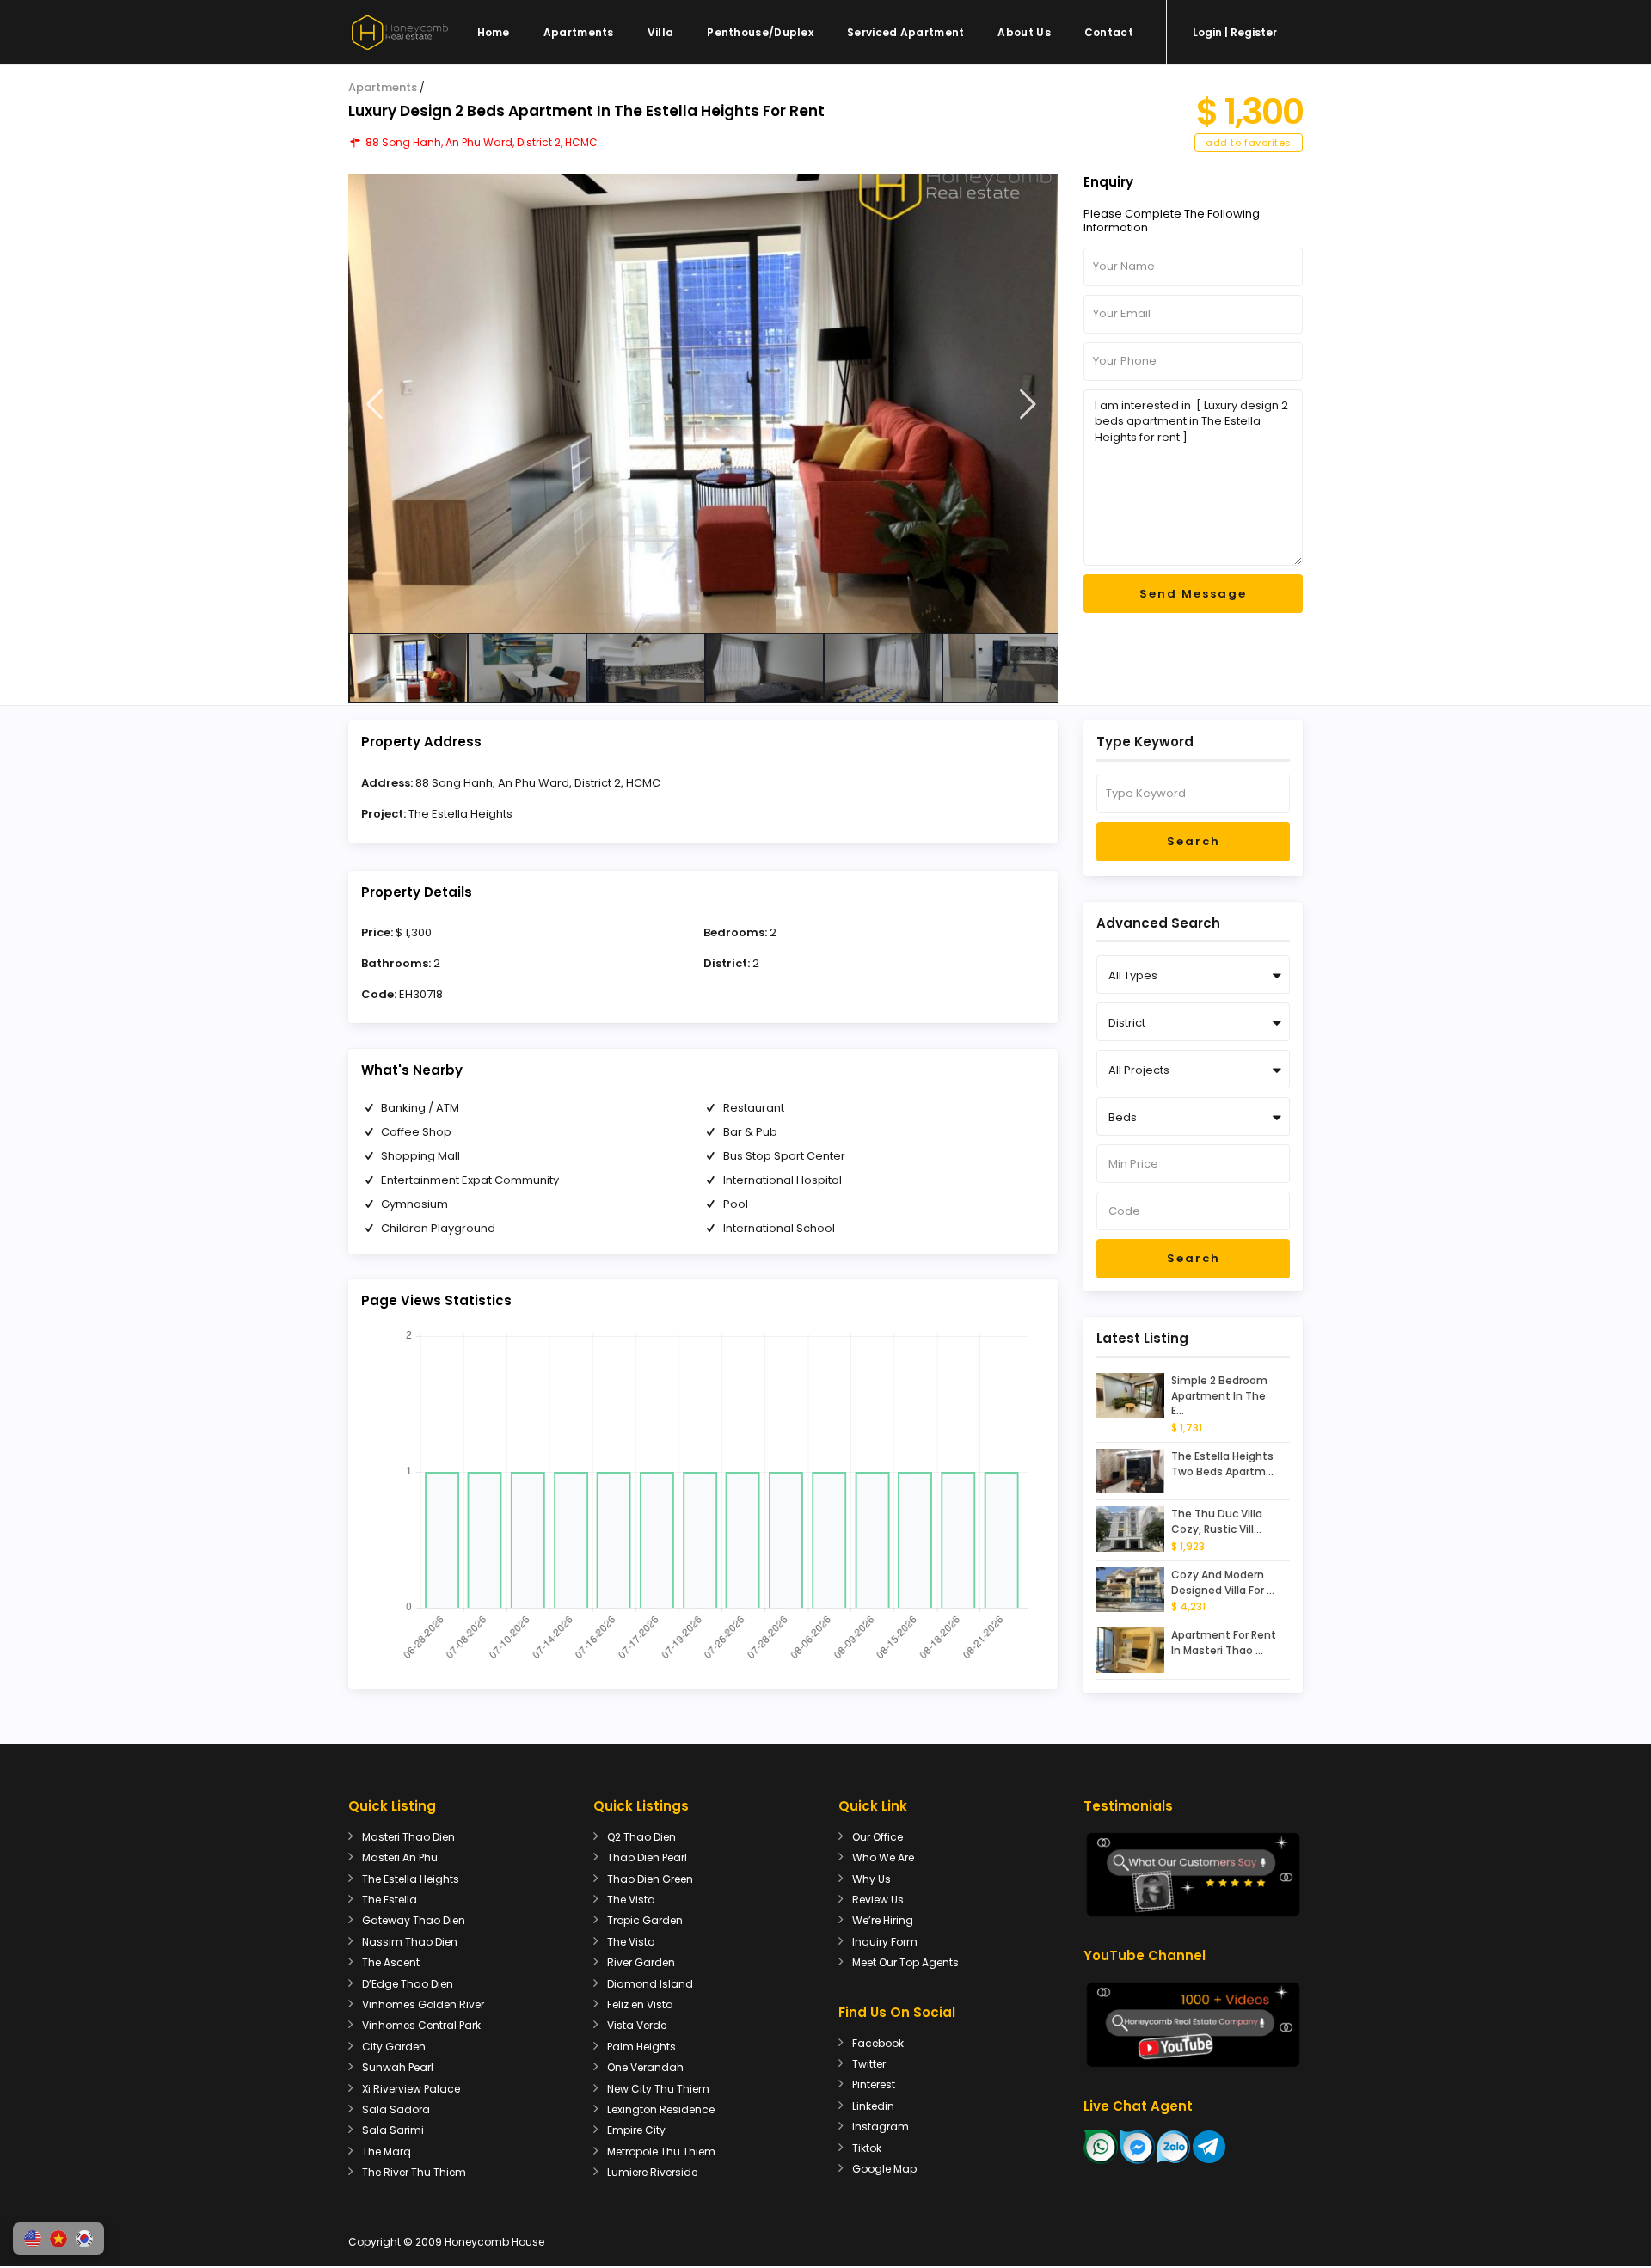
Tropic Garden (645, 1920)
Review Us (878, 1900)
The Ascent (391, 1962)
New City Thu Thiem (658, 2089)
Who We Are (883, 1857)
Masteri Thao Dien (408, 1837)
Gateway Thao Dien (414, 1920)
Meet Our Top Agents (905, 1962)
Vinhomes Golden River (423, 2004)
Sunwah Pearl (398, 2067)
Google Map (884, 2169)
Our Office (878, 1837)
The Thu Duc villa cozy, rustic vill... (1217, 1521)
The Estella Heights (460, 814)
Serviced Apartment (905, 32)
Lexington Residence (661, 2109)
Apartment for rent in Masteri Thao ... (1224, 1643)
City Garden (394, 2047)
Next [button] (1028, 405)
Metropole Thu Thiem (661, 2152)
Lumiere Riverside (652, 2172)
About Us (1024, 32)
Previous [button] (374, 405)
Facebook (878, 2043)
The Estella (390, 1900)
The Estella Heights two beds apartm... (1222, 1464)
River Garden (641, 1962)
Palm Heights (641, 2047)
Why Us (872, 1879)
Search (1194, 841)
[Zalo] (1174, 2145)
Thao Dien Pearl (647, 1857)
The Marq (387, 2152)
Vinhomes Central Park (421, 2025)
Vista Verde (637, 2025)
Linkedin (873, 2106)
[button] (33, 2239)
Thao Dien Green (650, 1879)
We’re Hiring (883, 1920)
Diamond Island (650, 1984)
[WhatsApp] (1101, 2145)
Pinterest (874, 2084)
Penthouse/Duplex (760, 32)
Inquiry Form (885, 1942)
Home (494, 32)
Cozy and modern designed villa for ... (1223, 1582)
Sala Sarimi (393, 2130)
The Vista (631, 1900)
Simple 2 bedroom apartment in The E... (1219, 1396)
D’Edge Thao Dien (408, 1984)
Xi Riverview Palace (411, 2089)
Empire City (636, 2130)
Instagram (881, 2127)
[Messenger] (1138, 2145)
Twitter (869, 2064)
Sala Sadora (396, 2109)
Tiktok (867, 2148)
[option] (703, 403)
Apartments (579, 32)
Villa (661, 32)
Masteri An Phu (400, 1857)
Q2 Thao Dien (641, 1837)
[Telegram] (1209, 2145)
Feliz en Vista (640, 2004)
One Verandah (645, 2067)
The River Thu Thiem (414, 2172)
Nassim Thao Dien (410, 1942)
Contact (1109, 32)
